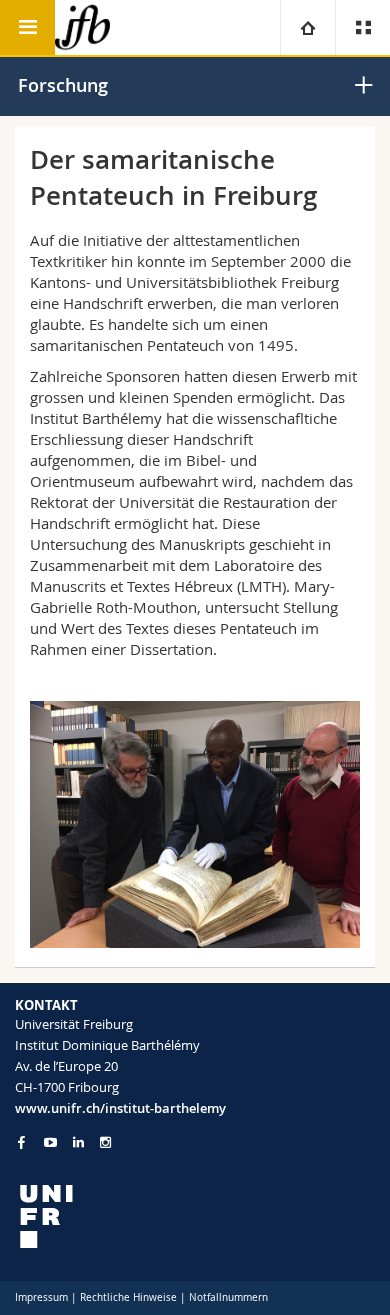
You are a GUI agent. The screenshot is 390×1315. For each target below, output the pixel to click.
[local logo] (195, 1216)
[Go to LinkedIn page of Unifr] (78, 1142)
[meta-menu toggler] (362, 27)
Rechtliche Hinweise (128, 1297)
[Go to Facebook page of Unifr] (21, 1142)
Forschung (63, 85)
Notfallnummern (228, 1297)
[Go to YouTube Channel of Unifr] (50, 1142)
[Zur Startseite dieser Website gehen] (82, 27)
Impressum (41, 1297)
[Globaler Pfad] (307, 27)
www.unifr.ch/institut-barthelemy (120, 1108)
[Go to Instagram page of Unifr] (105, 1142)
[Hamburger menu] (27, 27)
